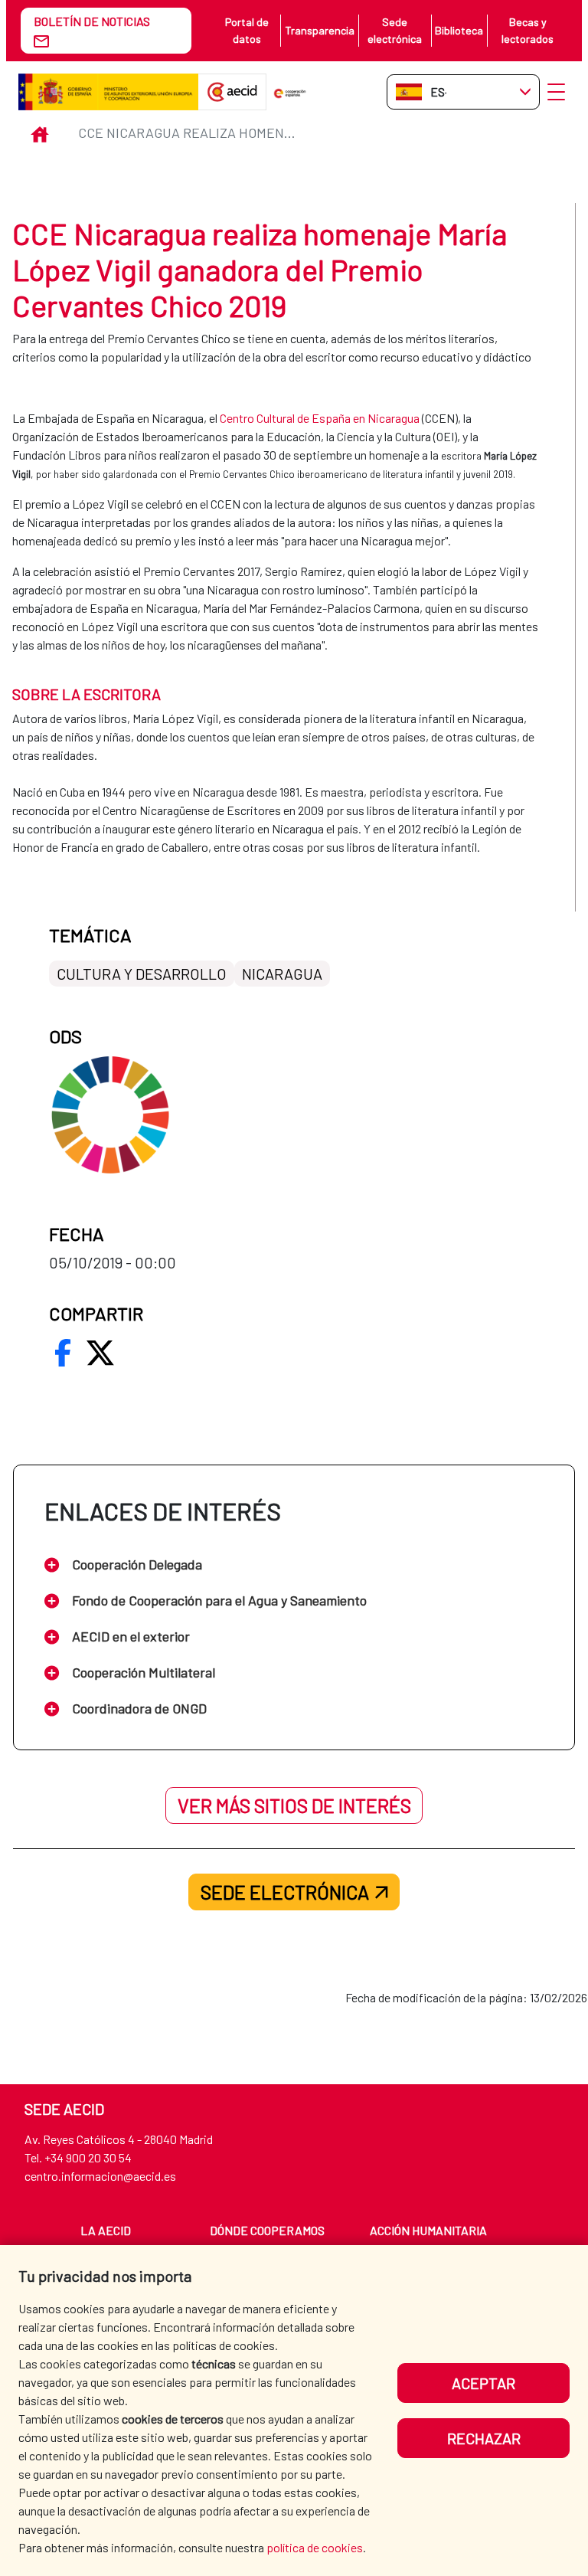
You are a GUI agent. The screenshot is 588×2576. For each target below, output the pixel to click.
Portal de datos (247, 30)
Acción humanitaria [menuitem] (428, 2230)
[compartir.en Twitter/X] (100, 1353)
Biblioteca (459, 30)
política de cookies (315, 2547)
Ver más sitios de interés (294, 1805)
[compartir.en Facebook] (63, 1353)
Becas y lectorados (528, 30)
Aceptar (483, 2383)
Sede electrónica (395, 30)
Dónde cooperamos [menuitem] (267, 2230)
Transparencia (320, 30)
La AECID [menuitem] (106, 2230)
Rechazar (484, 2438)
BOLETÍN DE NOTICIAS (92, 21)
